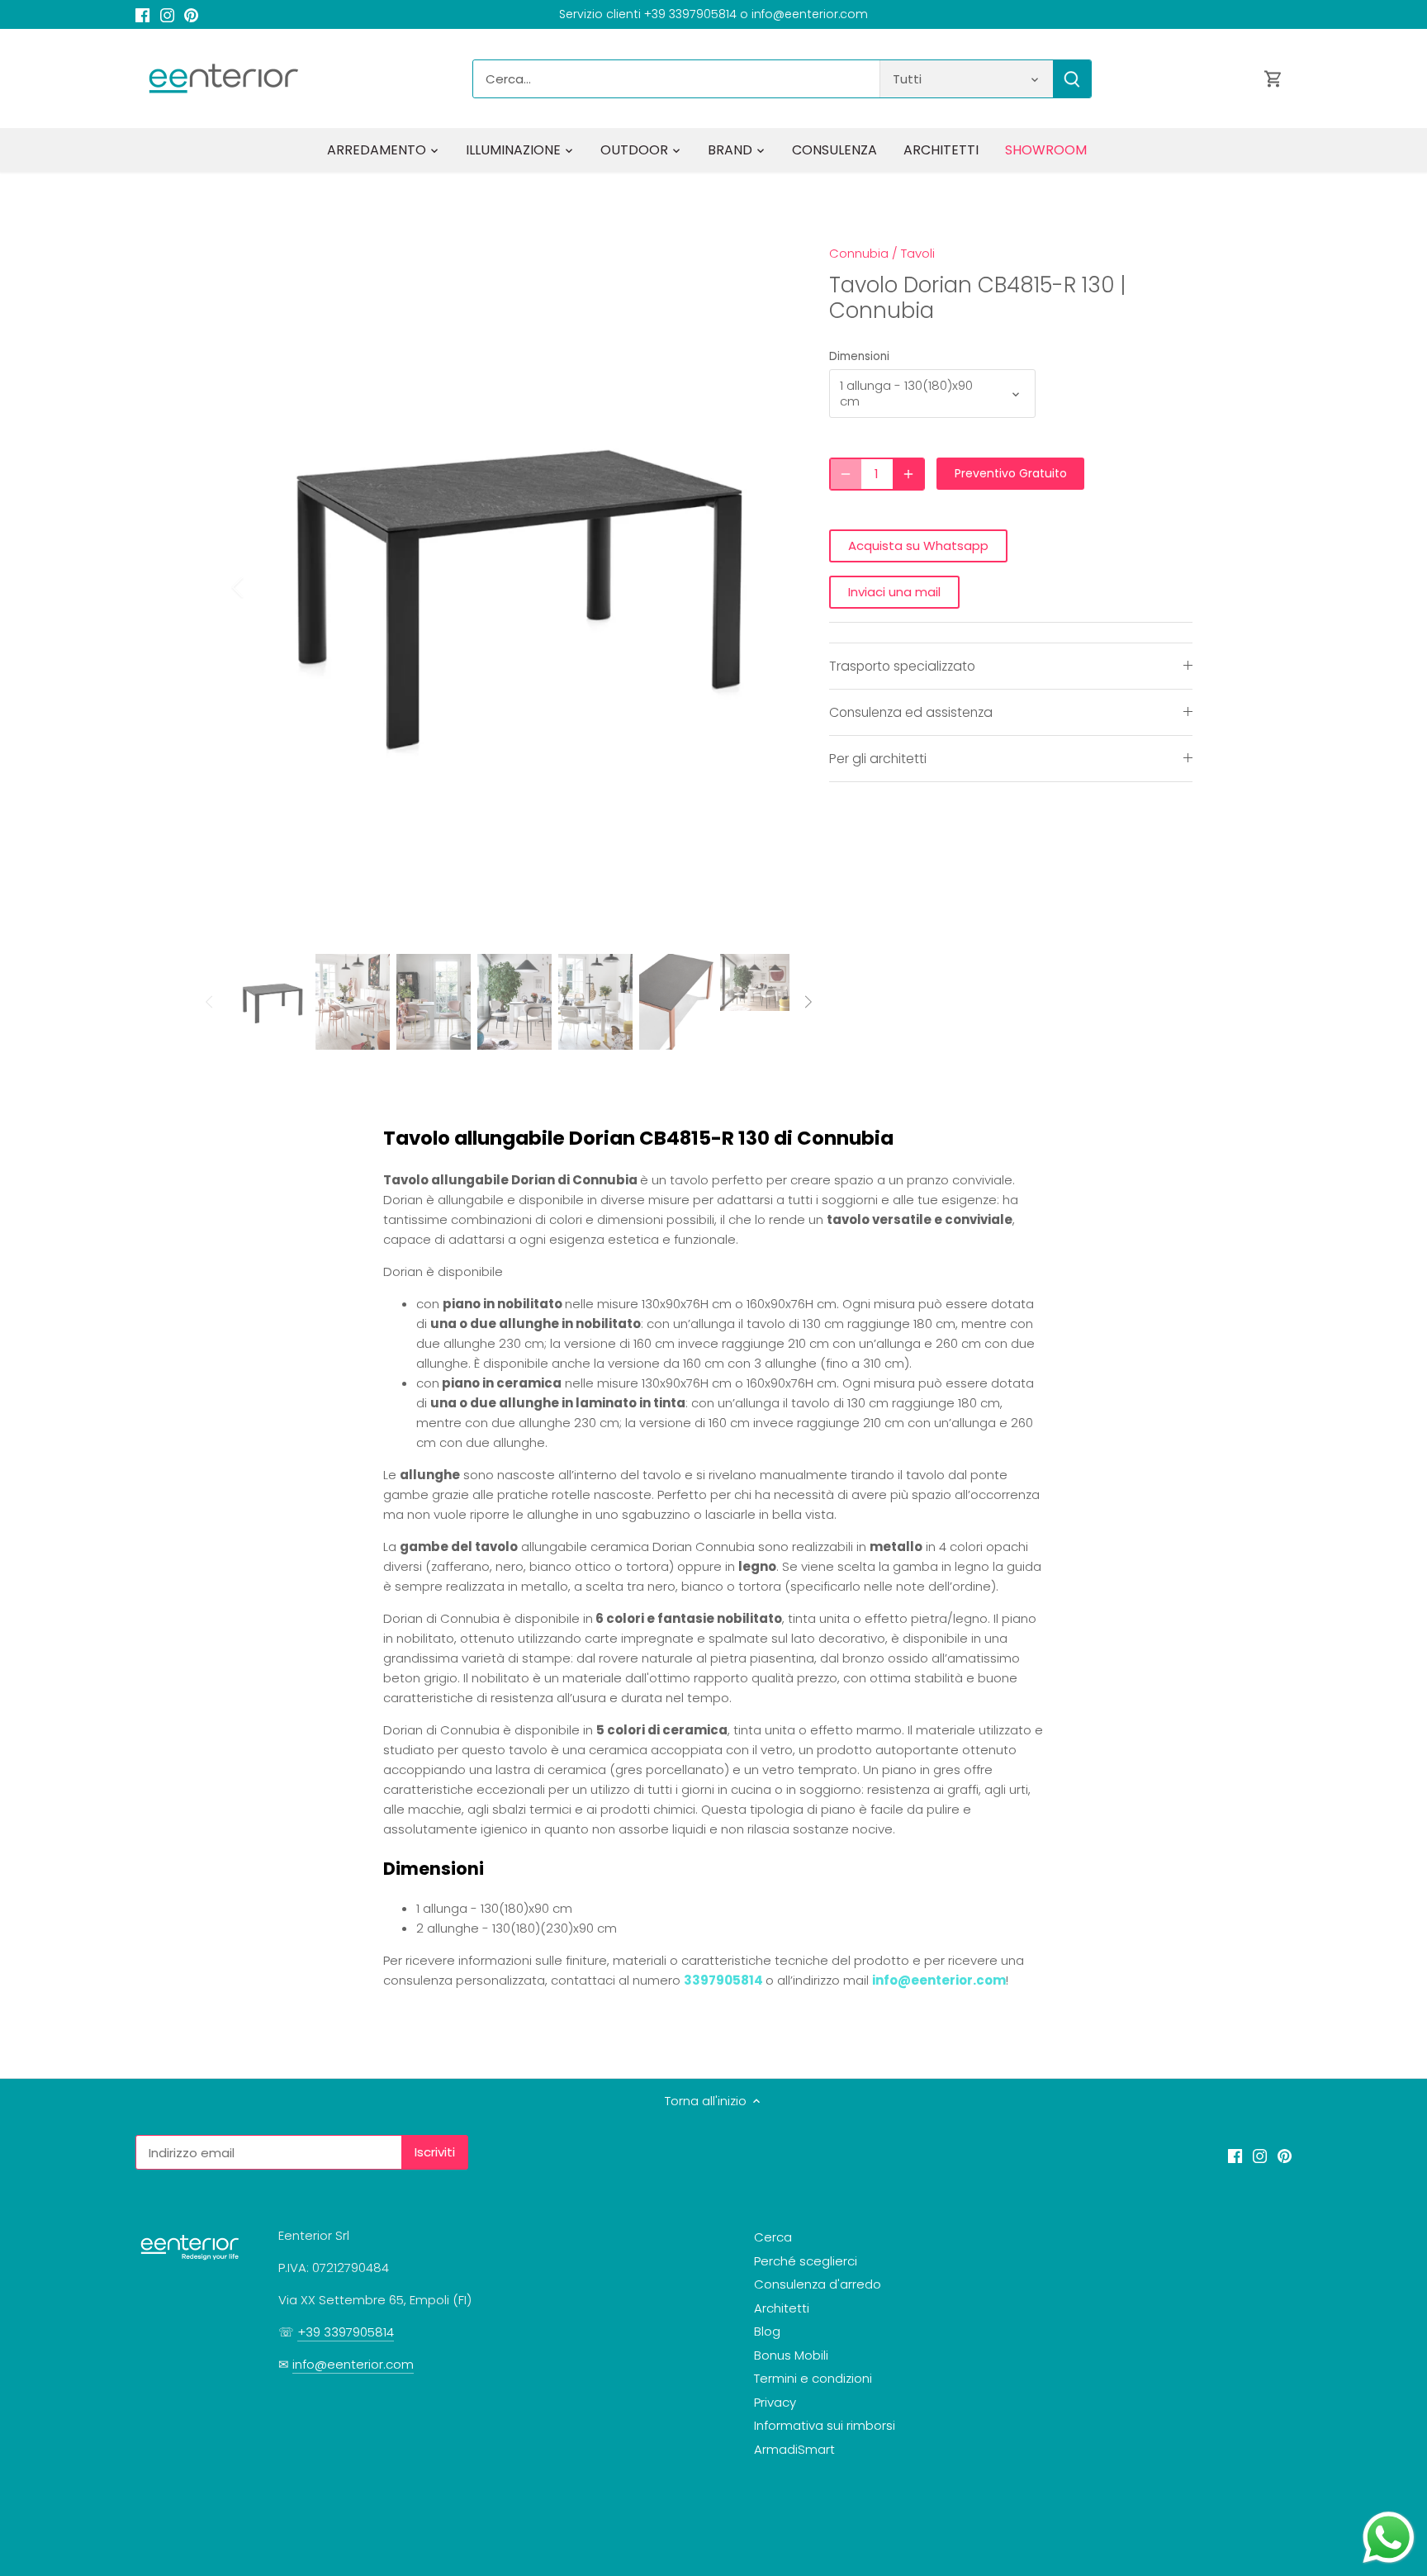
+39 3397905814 (346, 2332)
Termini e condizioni (813, 2378)
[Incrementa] (908, 474)
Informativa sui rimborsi (825, 2425)
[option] (512, 588)
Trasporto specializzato (902, 666)
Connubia (859, 253)
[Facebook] (142, 14)
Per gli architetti (878, 759)
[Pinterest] (191, 14)
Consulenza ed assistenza (911, 712)
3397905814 (723, 1980)
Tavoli (918, 253)
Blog (767, 2331)
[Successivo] (765, 587)
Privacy (775, 2402)
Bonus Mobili (791, 2355)
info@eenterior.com (939, 1980)
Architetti (782, 2308)
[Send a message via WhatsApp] (1389, 2538)
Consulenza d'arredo (818, 2284)
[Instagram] (167, 14)
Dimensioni (859, 357)
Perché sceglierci (806, 2261)
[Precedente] (259, 587)
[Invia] (1072, 79)
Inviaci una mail (894, 592)
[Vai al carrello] (1273, 79)
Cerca (773, 2237)
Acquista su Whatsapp (918, 546)
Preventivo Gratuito (1011, 473)
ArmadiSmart (794, 2449)
